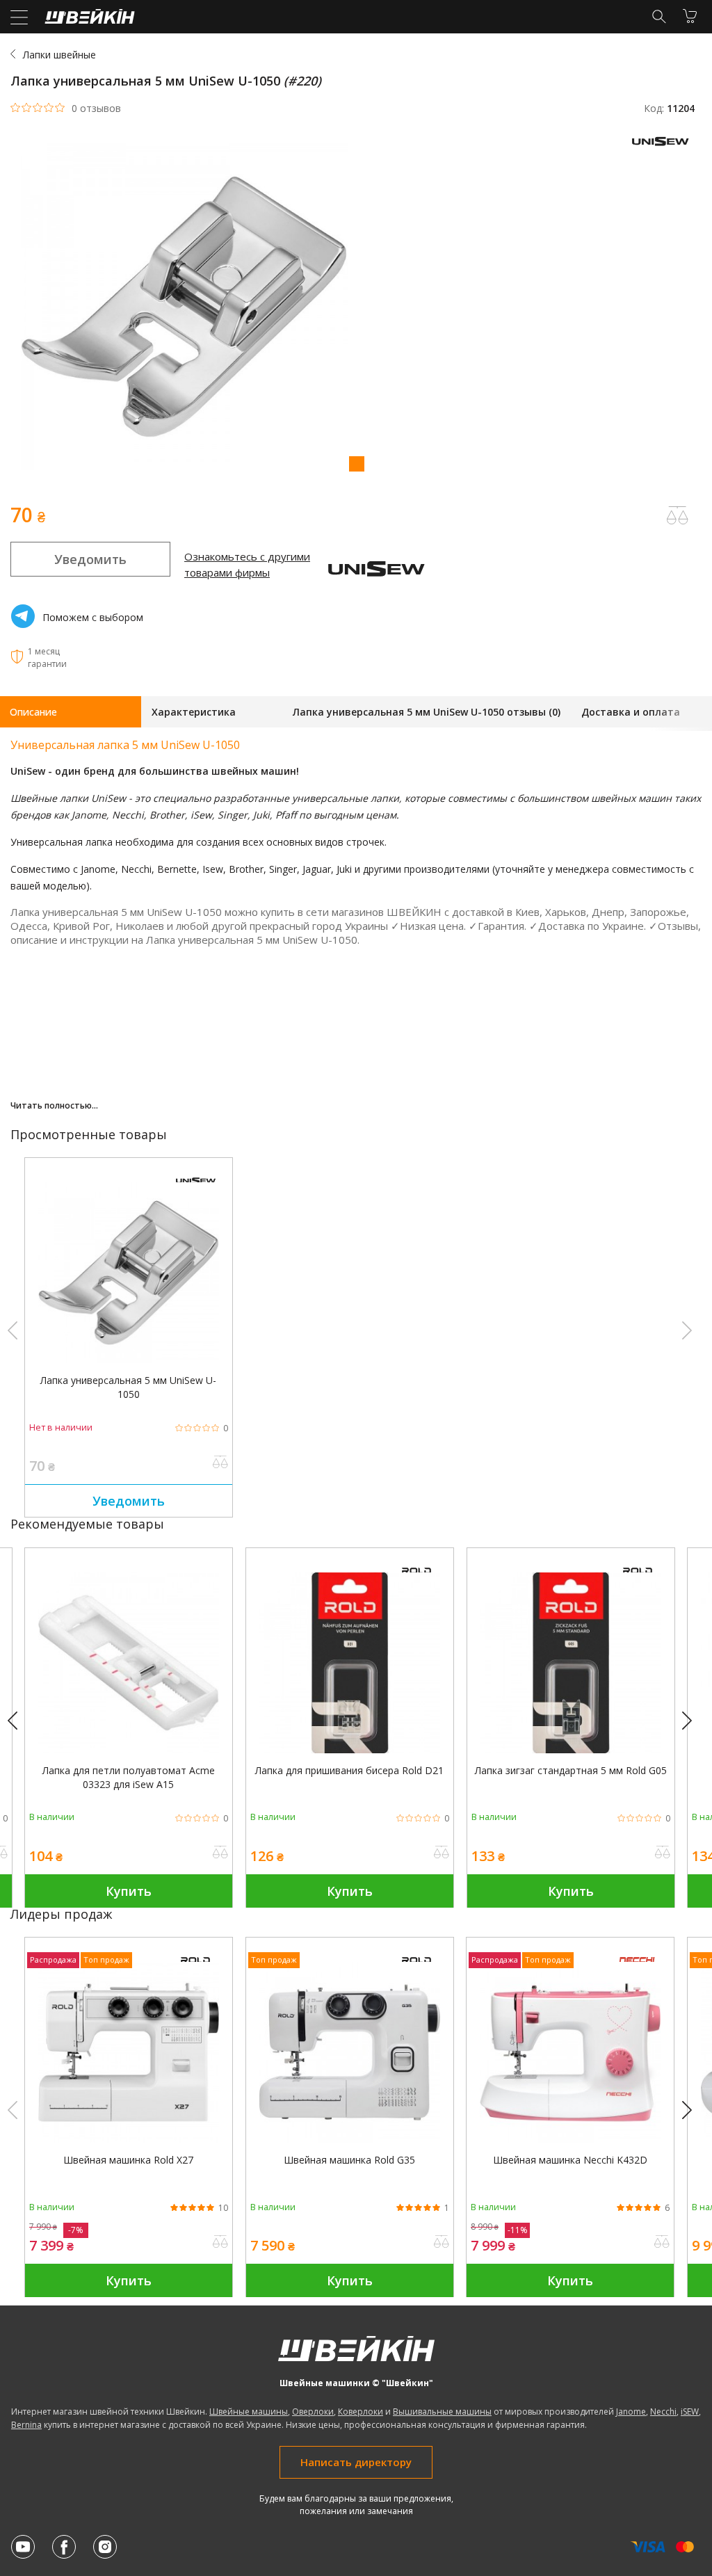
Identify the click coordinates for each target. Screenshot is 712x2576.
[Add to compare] (677, 515)
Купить (129, 1891)
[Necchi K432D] (570, 2139)
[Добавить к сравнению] (220, 1463)
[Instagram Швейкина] (105, 2547)
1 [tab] (356, 463)
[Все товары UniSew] (663, 149)
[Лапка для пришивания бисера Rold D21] (350, 1749)
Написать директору (356, 2462)
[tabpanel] (356, 308)
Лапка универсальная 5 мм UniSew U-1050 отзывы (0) (427, 712)
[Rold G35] (350, 2139)
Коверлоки (361, 2412)
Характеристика (194, 712)
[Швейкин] (88, 20)
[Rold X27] (129, 2139)
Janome (631, 2412)
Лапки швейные (59, 55)
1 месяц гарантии (47, 658)
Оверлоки (313, 2412)
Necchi (663, 2412)
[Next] (693, 1721)
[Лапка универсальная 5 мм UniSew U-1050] (129, 1359)
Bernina (26, 2425)
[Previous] (19, 1721)
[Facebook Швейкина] (64, 2547)
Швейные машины (249, 2412)
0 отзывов (96, 108)
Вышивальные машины (442, 2412)
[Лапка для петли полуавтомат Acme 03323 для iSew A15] (129, 1749)
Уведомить (90, 559)
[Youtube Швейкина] (23, 2547)
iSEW (690, 2412)
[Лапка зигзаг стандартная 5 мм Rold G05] (571, 1749)
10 (223, 2208)
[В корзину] (690, 16)
